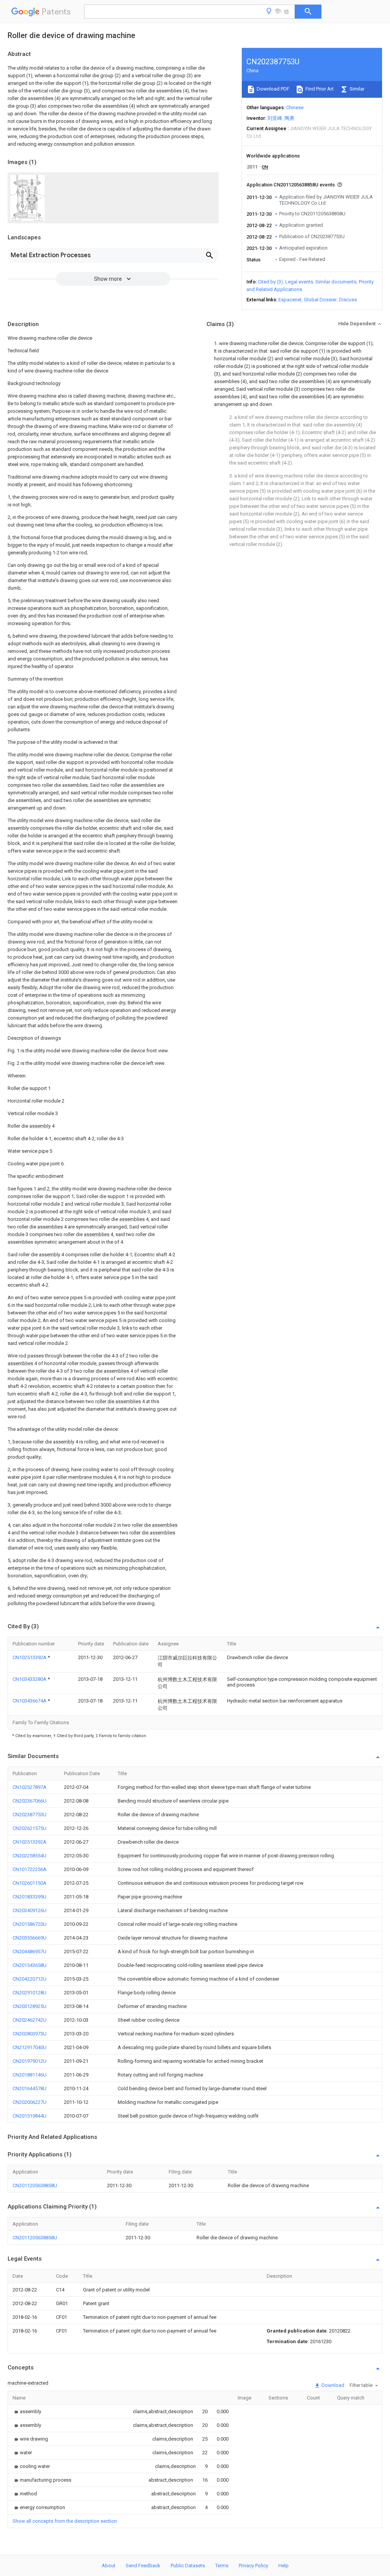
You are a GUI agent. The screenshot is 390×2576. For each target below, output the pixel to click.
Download (332, 2385)
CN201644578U (30, 2088)
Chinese (295, 107)
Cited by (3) (270, 282)
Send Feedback (143, 2566)
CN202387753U (30, 1815)
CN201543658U (30, 1965)
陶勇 (289, 118)
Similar (356, 89)
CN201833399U (30, 1897)
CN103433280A (30, 1679)
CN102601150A (30, 1883)
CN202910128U (30, 1993)
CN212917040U (30, 2047)
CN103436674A (30, 1701)
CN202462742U (30, 2020)
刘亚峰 (275, 118)
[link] (27, 2411)
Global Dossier (320, 300)
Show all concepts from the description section (65, 2521)
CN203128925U (30, 2006)
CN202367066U (30, 1801)
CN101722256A (30, 1869)
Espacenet (290, 300)
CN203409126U (30, 1910)
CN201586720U (30, 1924)
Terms (222, 2566)
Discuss (348, 300)
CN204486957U (30, 1951)
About (109, 2566)
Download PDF (273, 89)
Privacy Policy (253, 2566)
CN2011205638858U (35, 2185)
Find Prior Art (319, 89)
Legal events (299, 282)
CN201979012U (30, 2061)
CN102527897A (30, 1787)
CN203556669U (30, 1938)
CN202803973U (30, 2034)
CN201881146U (30, 2075)
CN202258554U (30, 1856)
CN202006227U (30, 2102)
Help (284, 2566)
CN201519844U (30, 2116)
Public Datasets (188, 2566)
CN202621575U (30, 1828)
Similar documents (336, 282)
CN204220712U (30, 1979)
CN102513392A (30, 1657)
